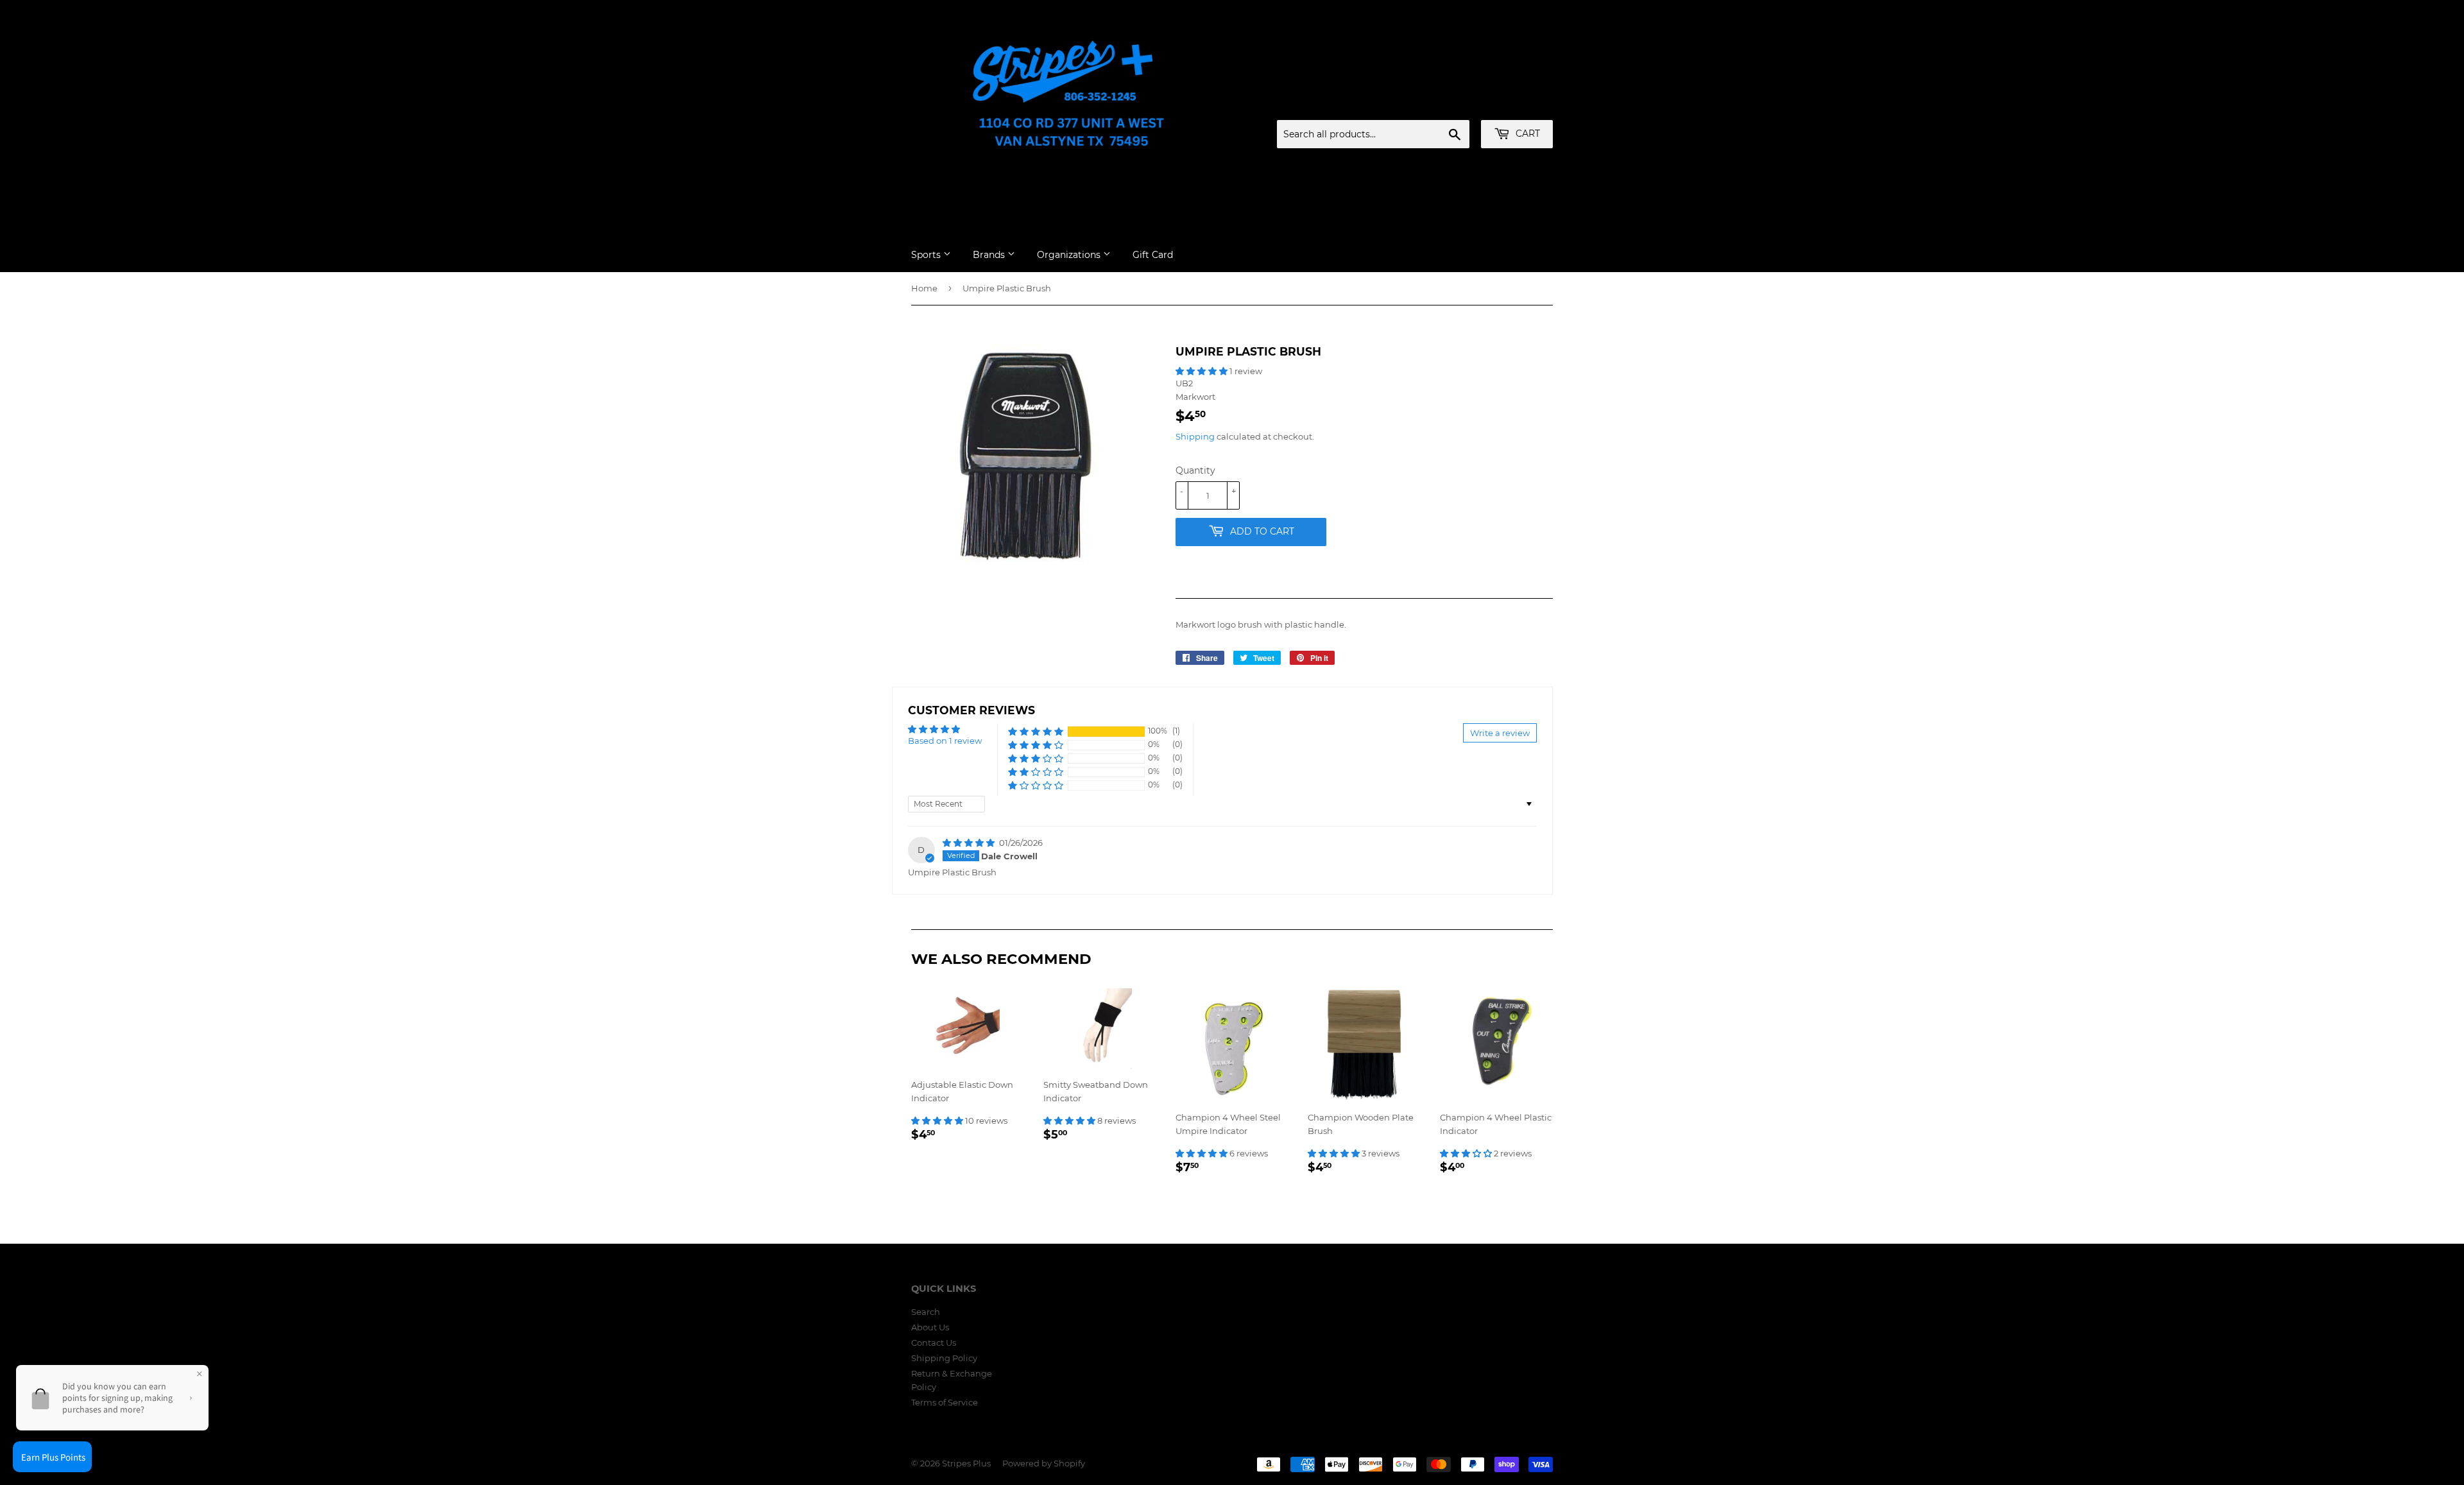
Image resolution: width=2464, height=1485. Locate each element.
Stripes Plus (966, 1463)
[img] (970, 843)
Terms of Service (945, 1402)
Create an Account (1518, 105)
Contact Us (934, 1343)
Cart (1527, 133)
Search (926, 1312)
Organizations (1070, 255)
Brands (990, 255)
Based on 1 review (945, 741)
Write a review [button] (1500, 733)
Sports (927, 255)
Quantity (1195, 470)
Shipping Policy (944, 1358)
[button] (1202, 371)
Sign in (1452, 105)
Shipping (1195, 436)
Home (924, 288)
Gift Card (1153, 255)
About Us (930, 1327)
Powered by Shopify (1044, 1463)
